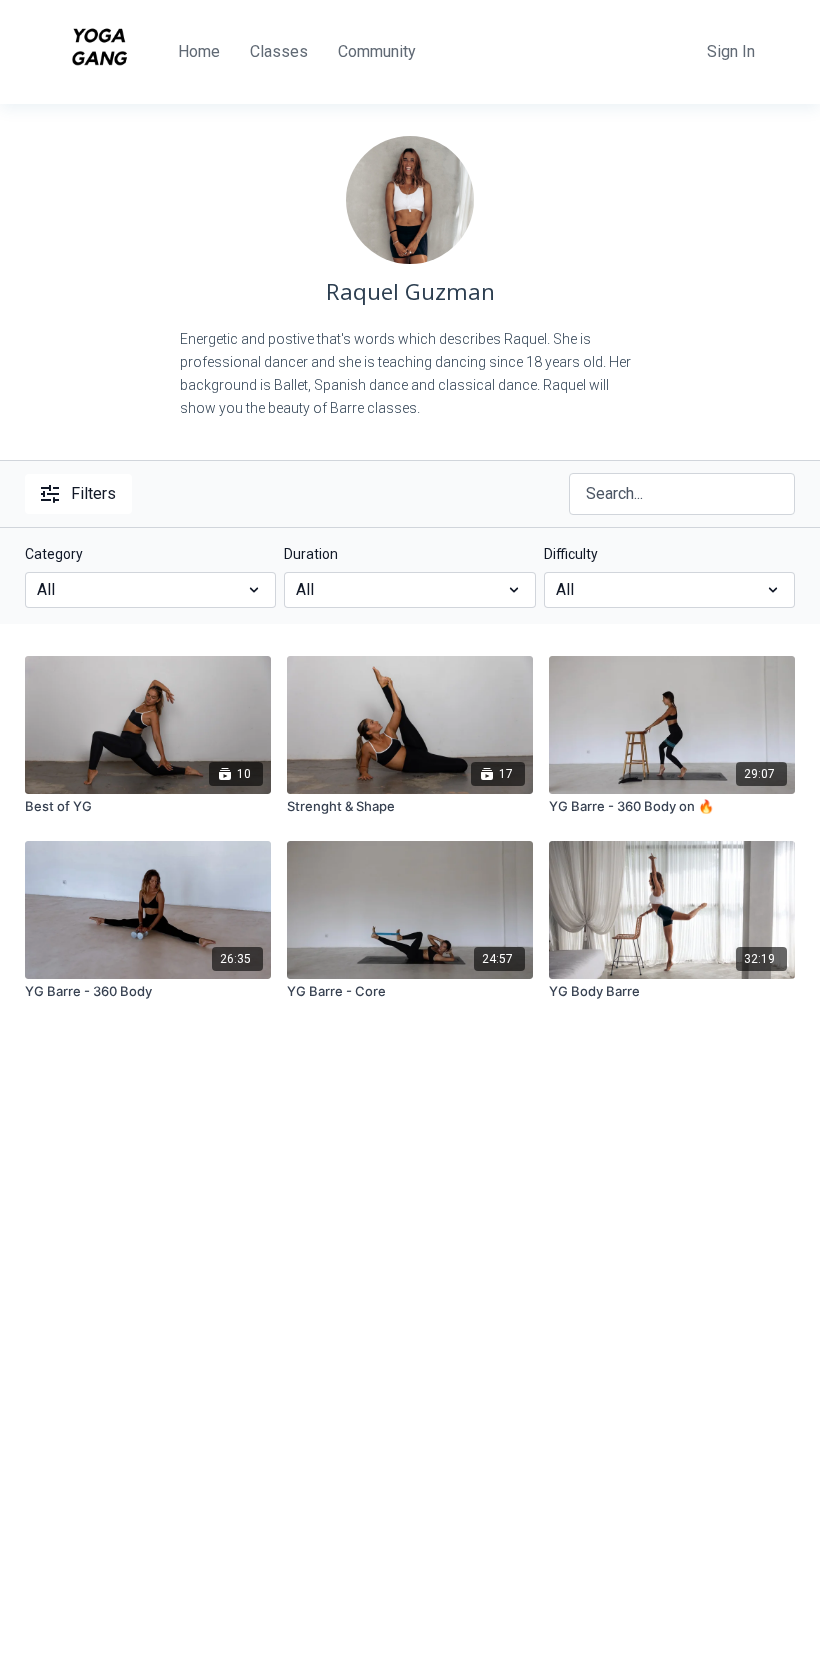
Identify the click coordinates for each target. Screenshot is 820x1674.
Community (377, 51)
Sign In (731, 51)
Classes (279, 51)
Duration (311, 554)
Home (199, 51)
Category (54, 554)
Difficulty (571, 554)
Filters (93, 493)
